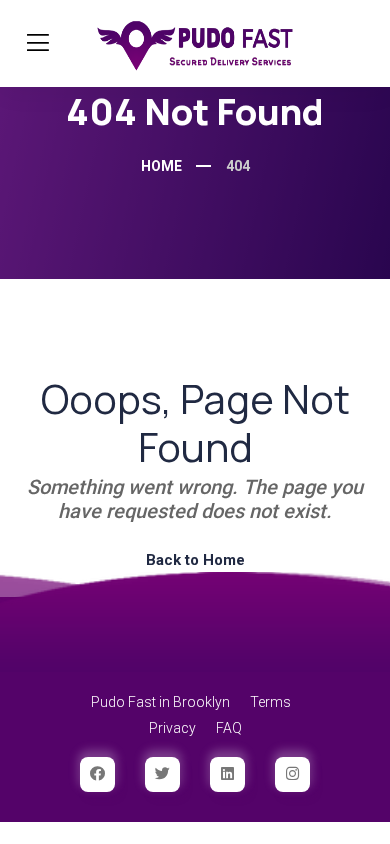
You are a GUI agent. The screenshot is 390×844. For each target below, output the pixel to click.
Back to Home (195, 560)
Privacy (172, 728)
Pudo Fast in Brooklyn (160, 702)
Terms (270, 702)
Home (161, 166)
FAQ (229, 728)
